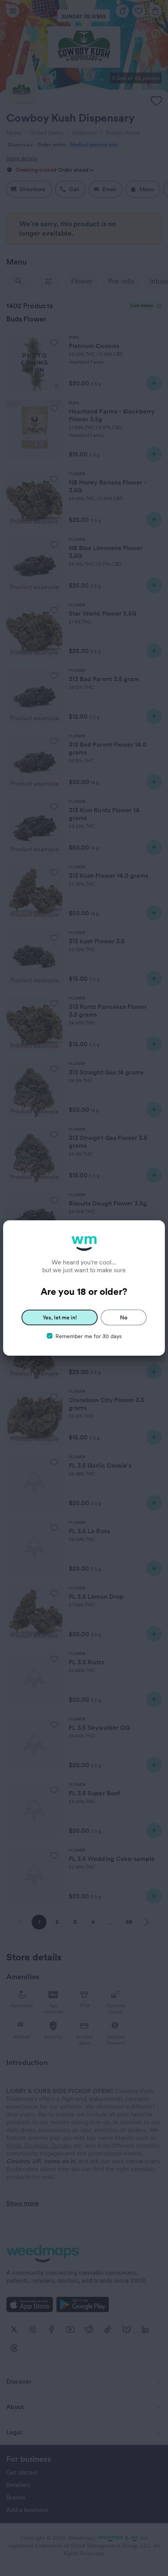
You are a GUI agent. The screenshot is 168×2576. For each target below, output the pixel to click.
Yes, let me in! (60, 1317)
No (124, 1317)
